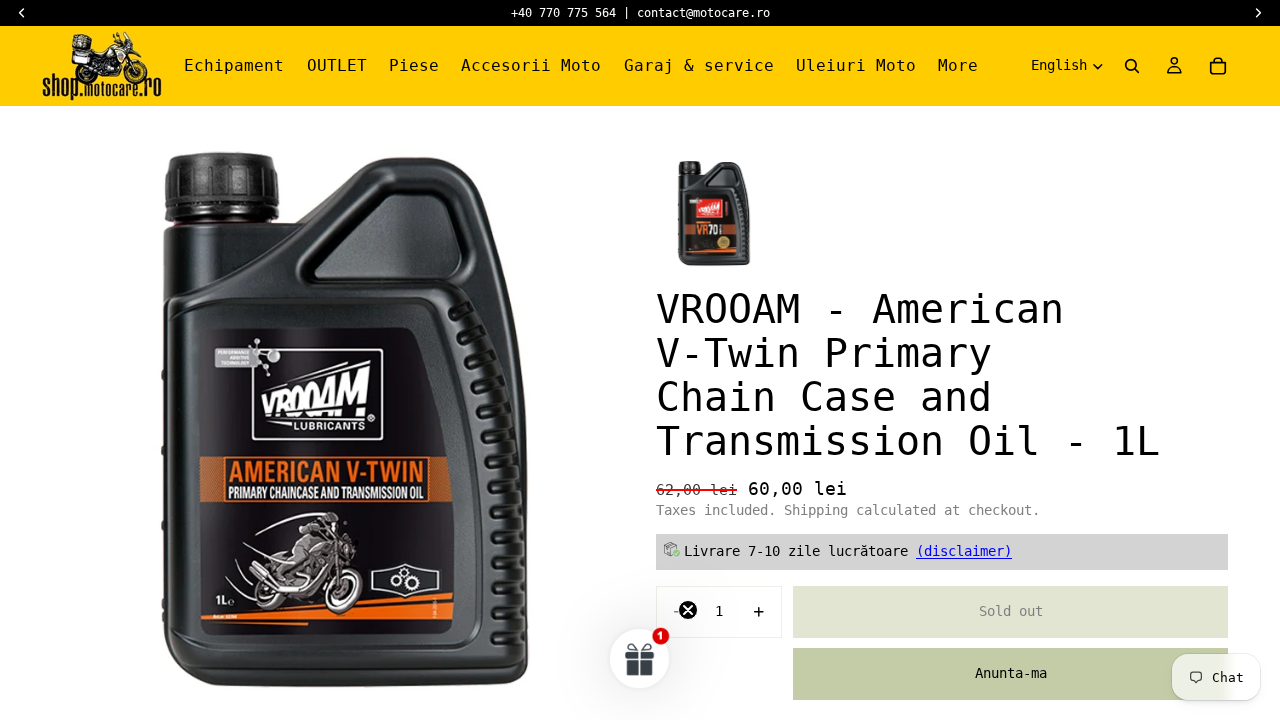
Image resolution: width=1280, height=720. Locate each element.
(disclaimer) (964, 551)
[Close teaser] (688, 610)
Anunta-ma (1011, 673)
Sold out (1011, 611)
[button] (640, 658)
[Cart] (1218, 66)
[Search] (1132, 66)
